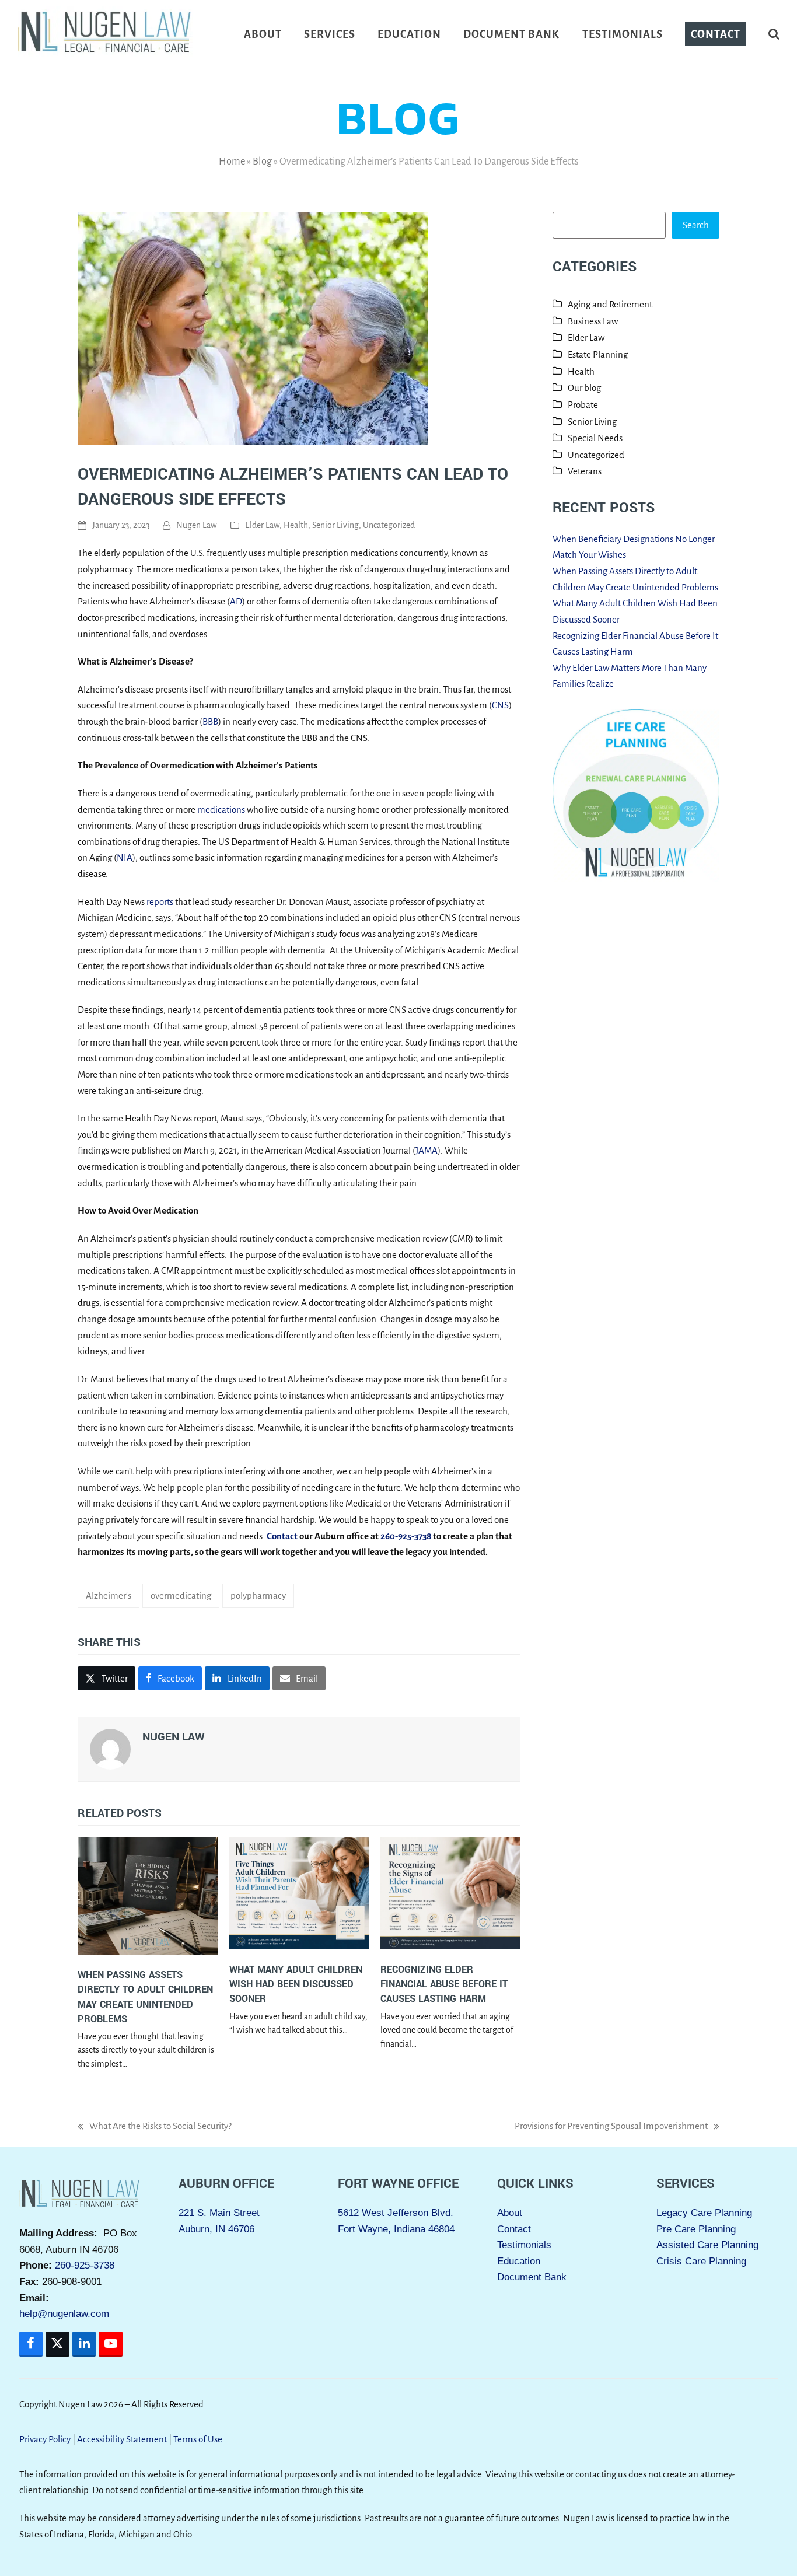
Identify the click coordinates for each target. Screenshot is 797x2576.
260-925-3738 (85, 2266)
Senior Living (335, 525)
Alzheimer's (109, 1595)
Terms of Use (198, 2439)
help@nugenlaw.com (64, 2314)
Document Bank (532, 2278)
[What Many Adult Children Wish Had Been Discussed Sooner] (299, 1895)
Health (296, 525)
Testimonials (524, 2245)
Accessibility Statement (122, 2439)
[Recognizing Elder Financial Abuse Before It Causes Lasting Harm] (450, 1895)
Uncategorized (389, 525)
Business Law (593, 321)
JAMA (427, 1150)
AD (236, 601)
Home (232, 161)
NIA (125, 857)
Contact (514, 2229)
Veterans (585, 471)
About (510, 2213)
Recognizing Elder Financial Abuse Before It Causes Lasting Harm (444, 1984)
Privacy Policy (45, 2439)
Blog (262, 161)
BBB (210, 721)
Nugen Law (197, 525)
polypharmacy (258, 1595)
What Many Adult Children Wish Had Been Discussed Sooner (296, 1984)
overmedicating (181, 1595)
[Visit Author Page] (110, 1748)
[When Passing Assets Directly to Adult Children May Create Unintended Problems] (148, 1897)
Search (696, 225)
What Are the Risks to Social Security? (155, 2128)
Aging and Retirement (610, 304)
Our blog (584, 388)
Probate (583, 405)
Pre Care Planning (696, 2229)
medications (221, 810)
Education (519, 2261)
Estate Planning (598, 354)
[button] (774, 34)
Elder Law (262, 525)
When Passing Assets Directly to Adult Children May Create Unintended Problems (145, 1997)
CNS (500, 705)
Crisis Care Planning (701, 2261)
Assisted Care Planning (707, 2245)
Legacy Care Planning (704, 2213)
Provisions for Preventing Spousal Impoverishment (611, 2128)
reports (160, 902)
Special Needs (595, 438)
